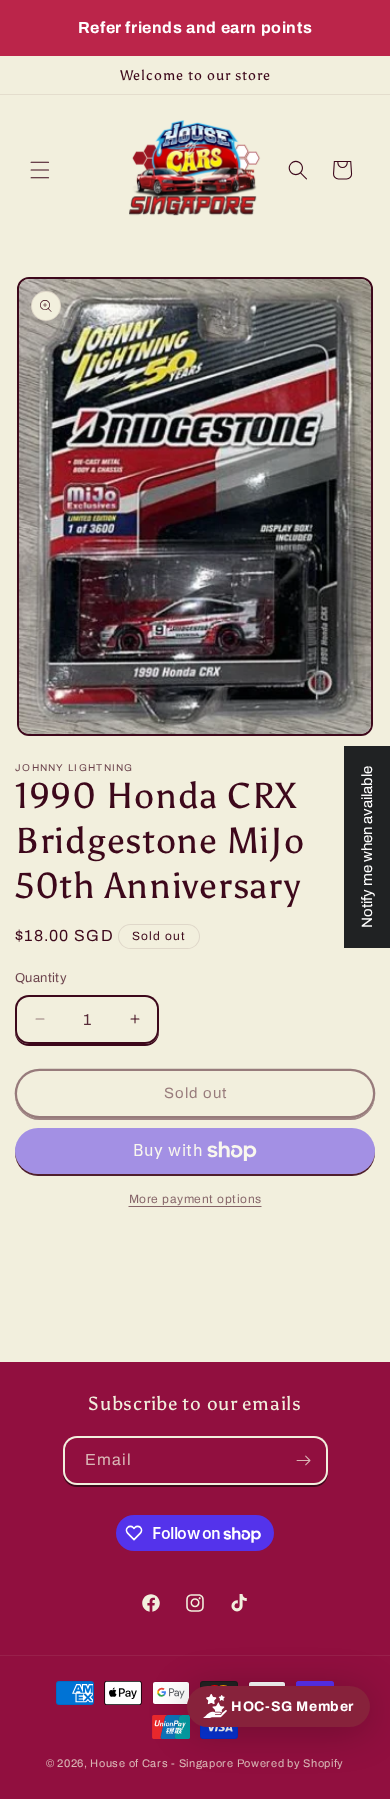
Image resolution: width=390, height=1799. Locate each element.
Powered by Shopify (291, 1763)
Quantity (41, 978)
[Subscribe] (304, 1460)
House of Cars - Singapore (162, 1763)
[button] (40, 170)
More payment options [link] (195, 1199)
